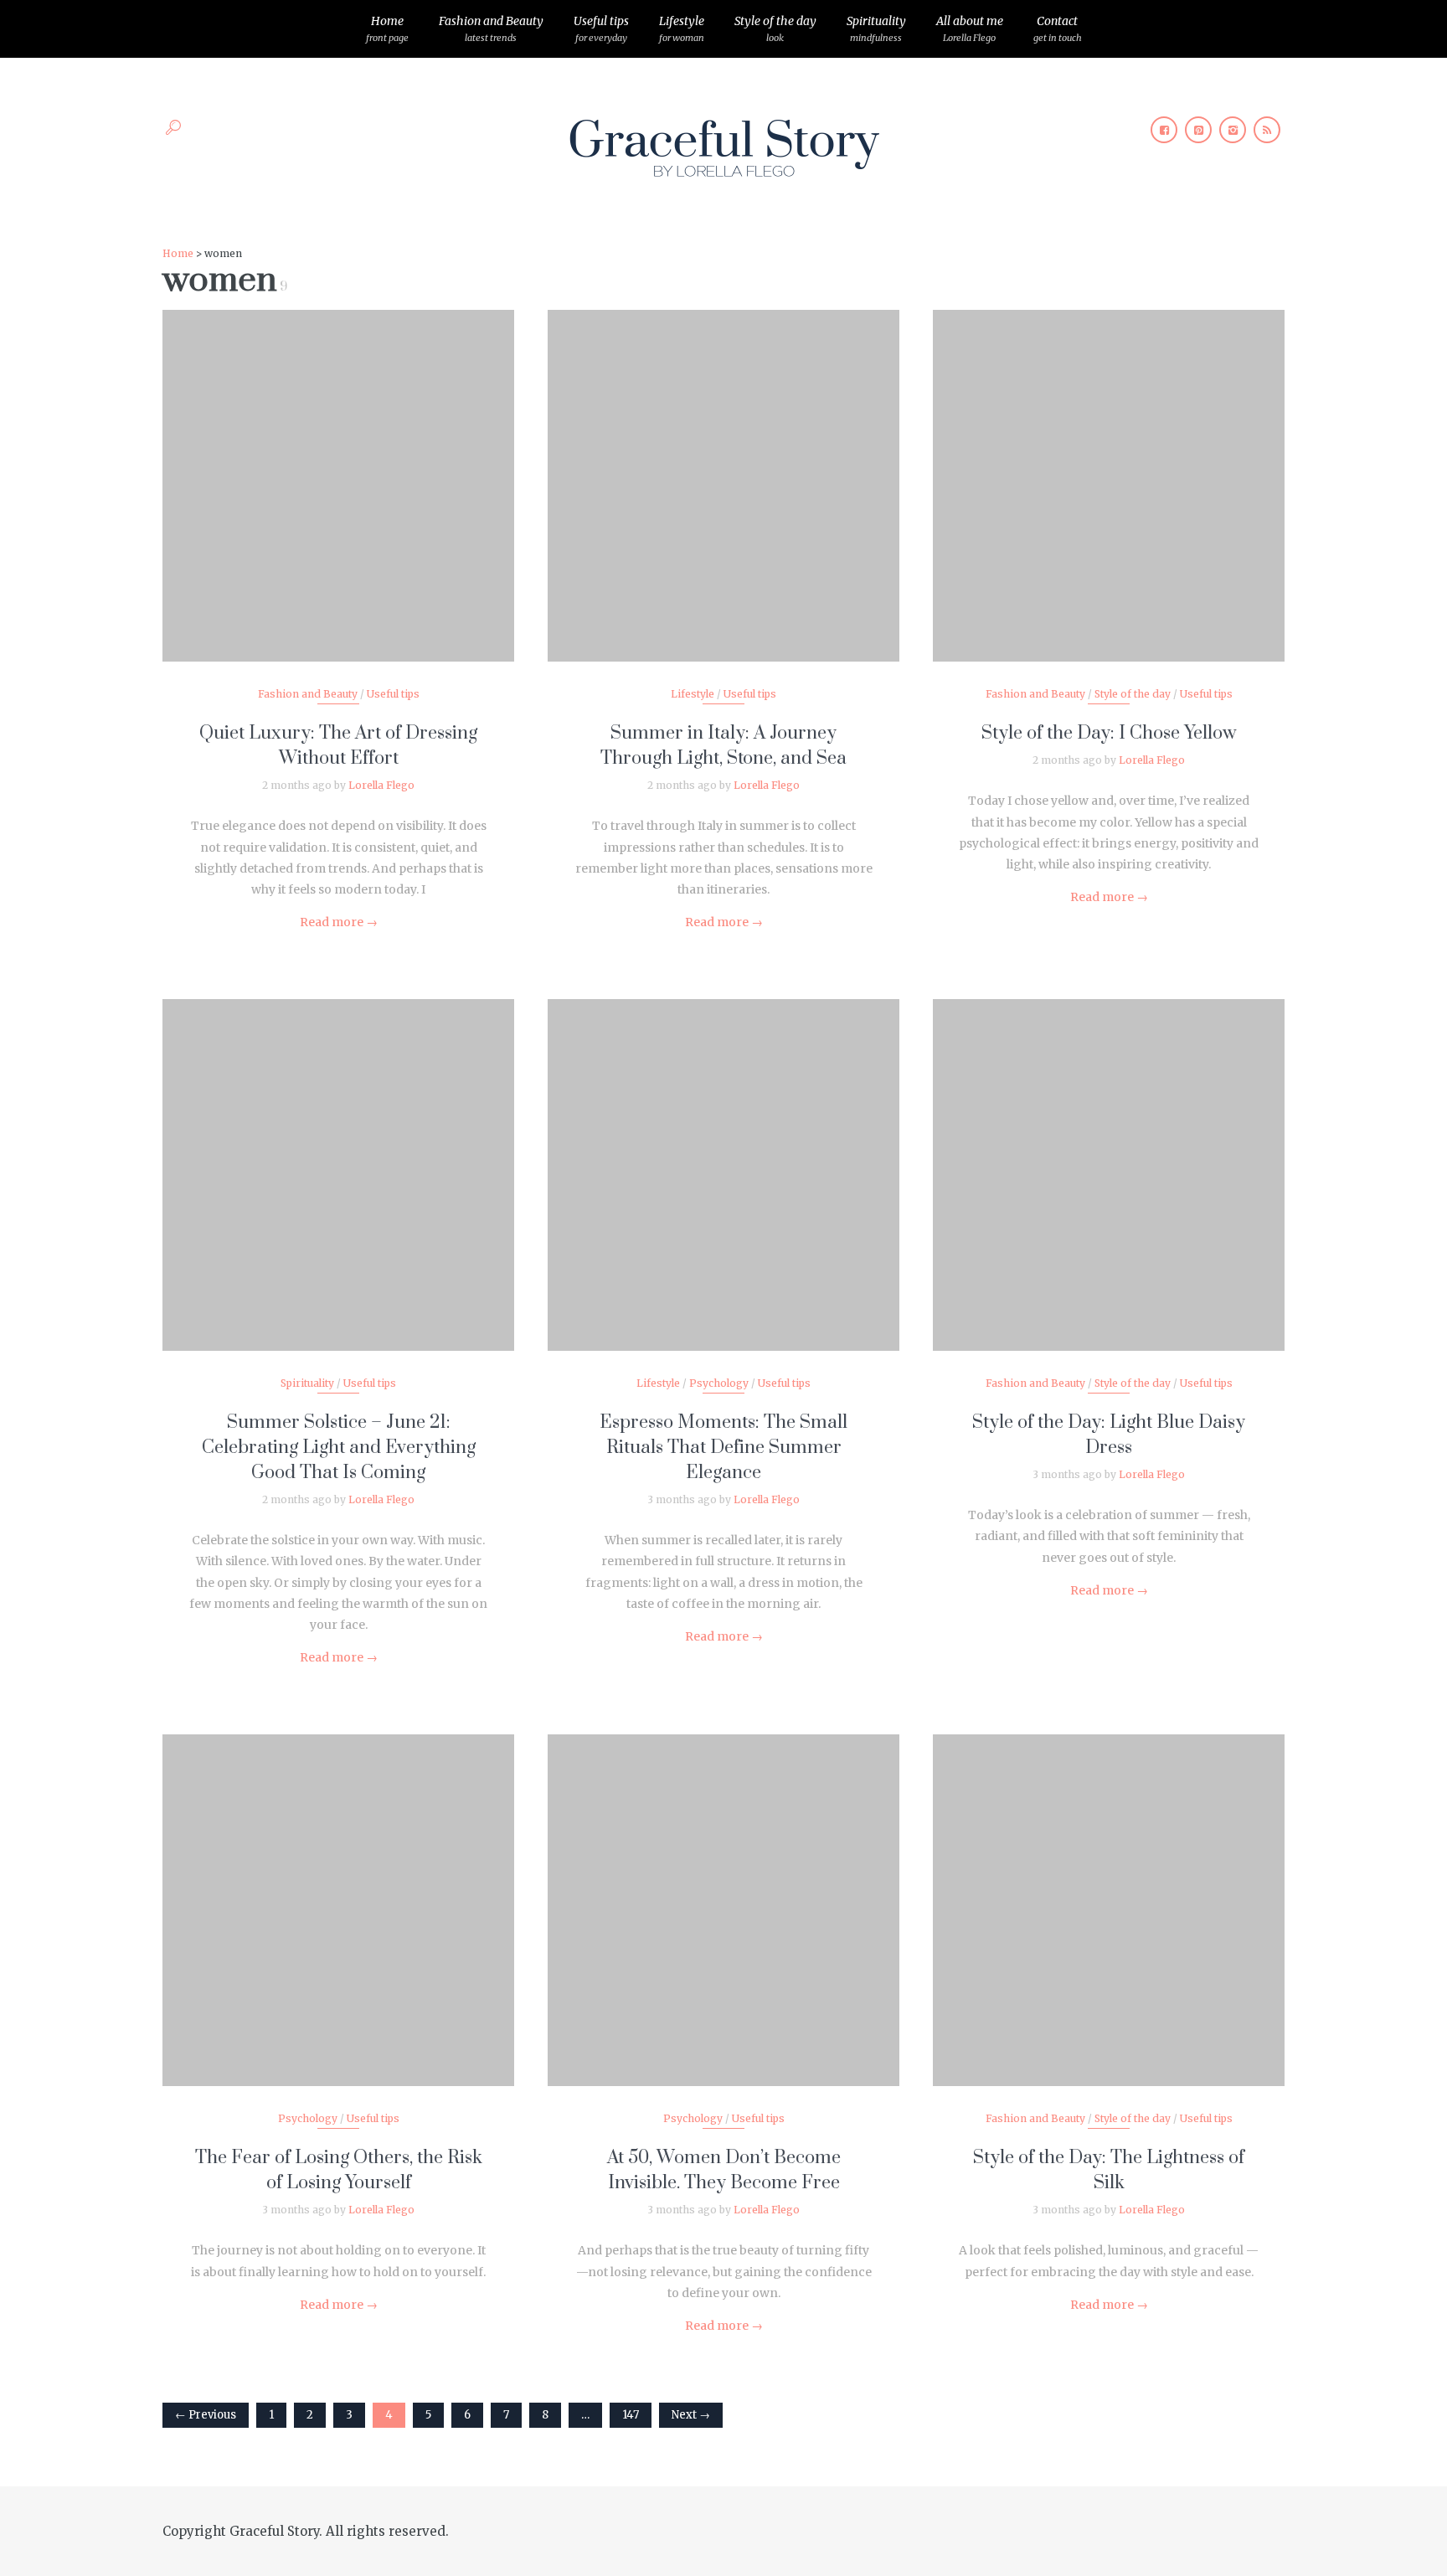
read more (339, 469)
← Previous (206, 2415)
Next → (691, 2415)
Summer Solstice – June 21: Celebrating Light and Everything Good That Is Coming (339, 1448)
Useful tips (601, 28)
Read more (339, 922)
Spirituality (876, 28)
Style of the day (775, 28)
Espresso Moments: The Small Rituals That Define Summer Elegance (723, 1448)
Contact (1058, 28)
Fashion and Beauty (491, 28)
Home (387, 28)
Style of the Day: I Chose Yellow (1109, 733)
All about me (970, 28)
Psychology (719, 1383)
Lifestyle (682, 28)
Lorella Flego (381, 785)
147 (631, 2415)
